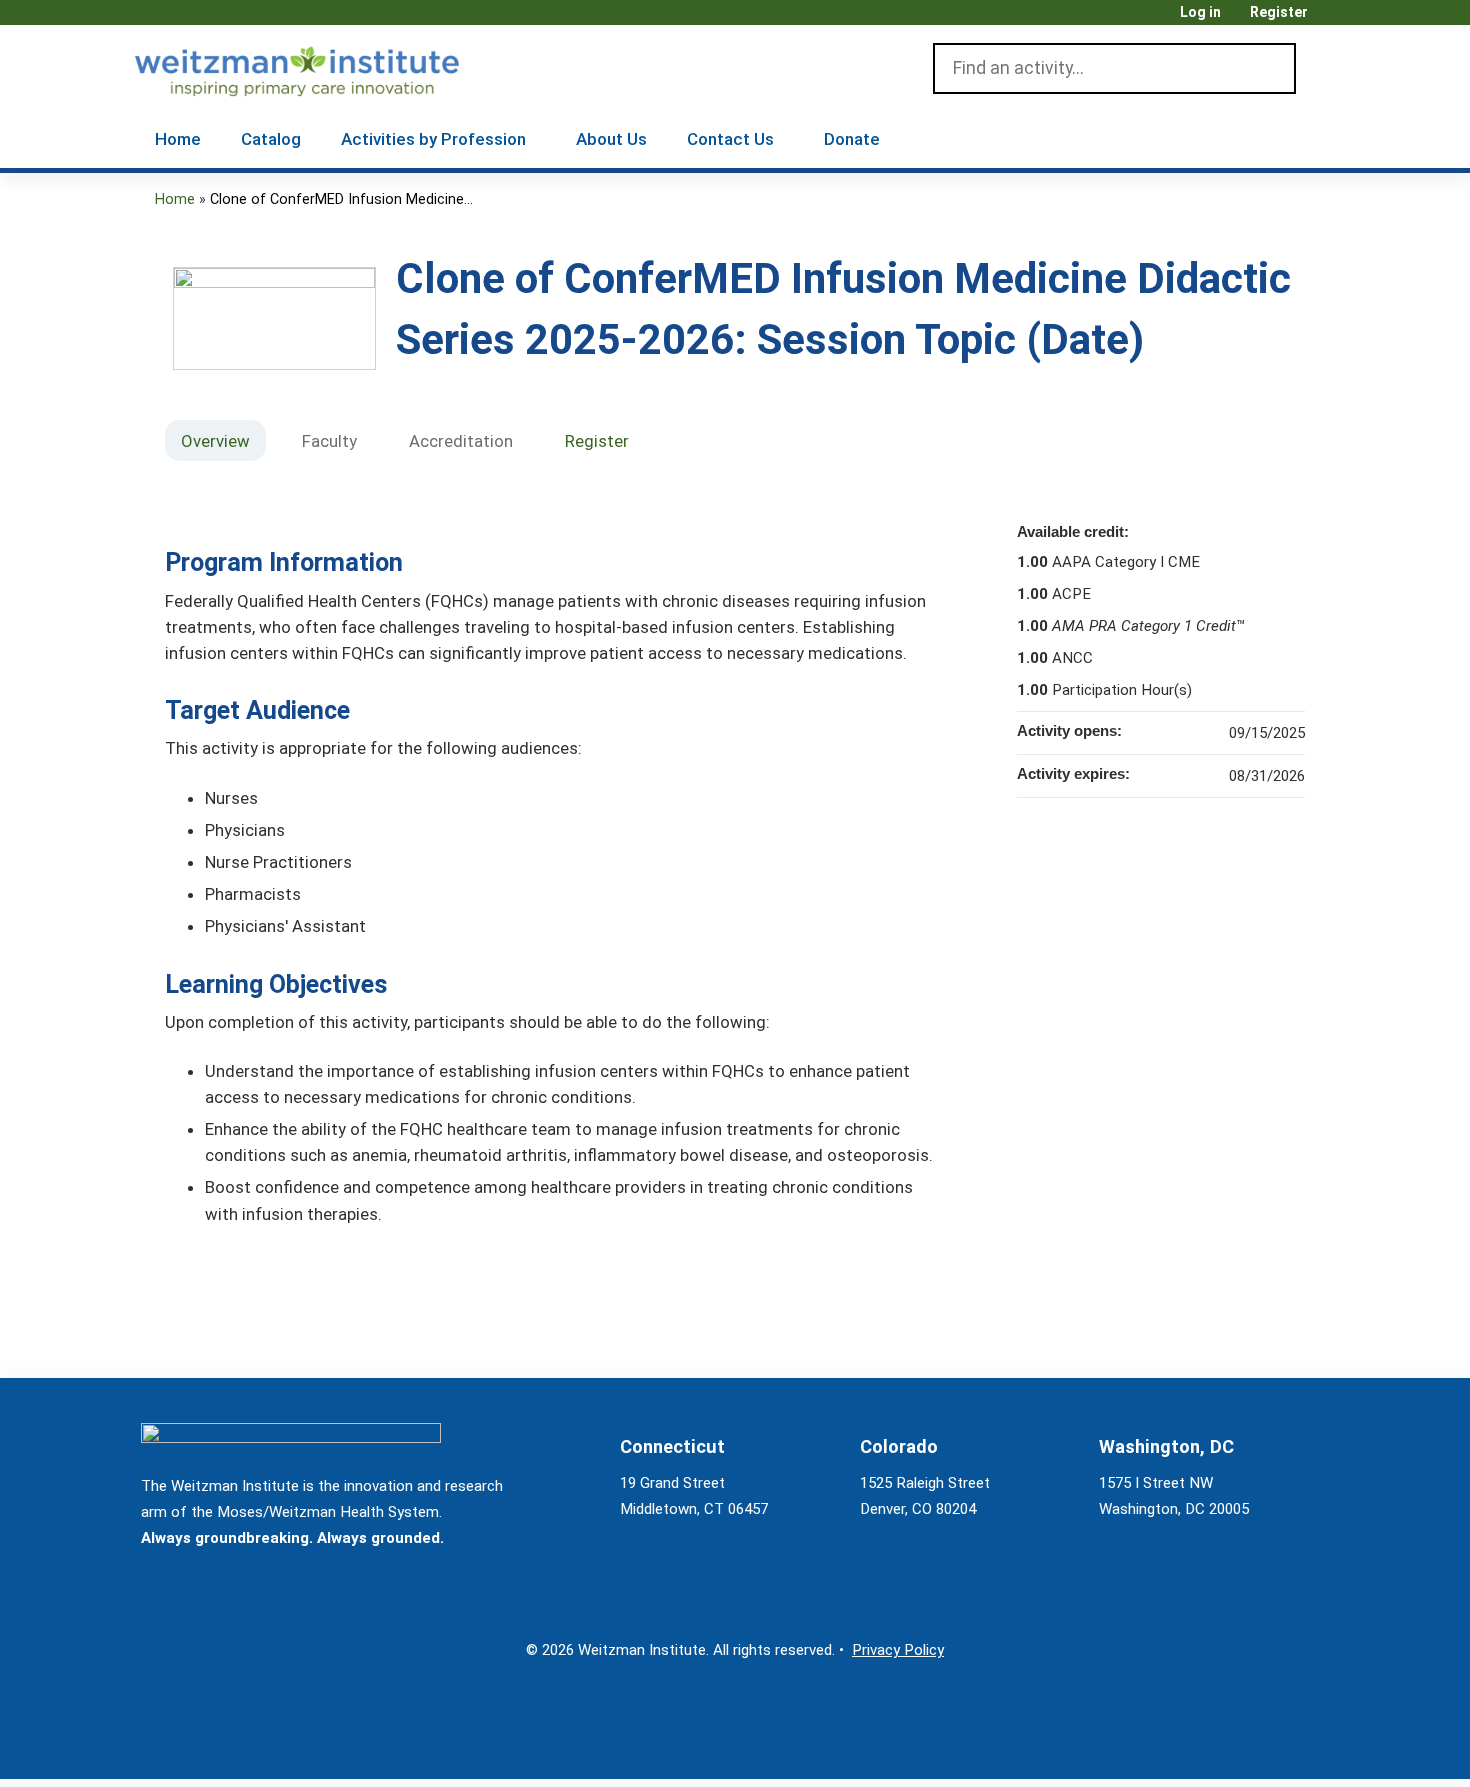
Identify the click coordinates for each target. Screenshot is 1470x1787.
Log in (1200, 12)
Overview (215, 441)
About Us (611, 139)
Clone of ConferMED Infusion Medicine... (341, 199)
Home (178, 139)
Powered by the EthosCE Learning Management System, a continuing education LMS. (1264, 1746)
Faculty (329, 441)
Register (1279, 12)
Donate (852, 139)
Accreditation (461, 441)
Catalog (271, 139)
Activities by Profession (433, 139)
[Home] (325, 67)
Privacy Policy (898, 1650)
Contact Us (730, 139)
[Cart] (1329, 19)
